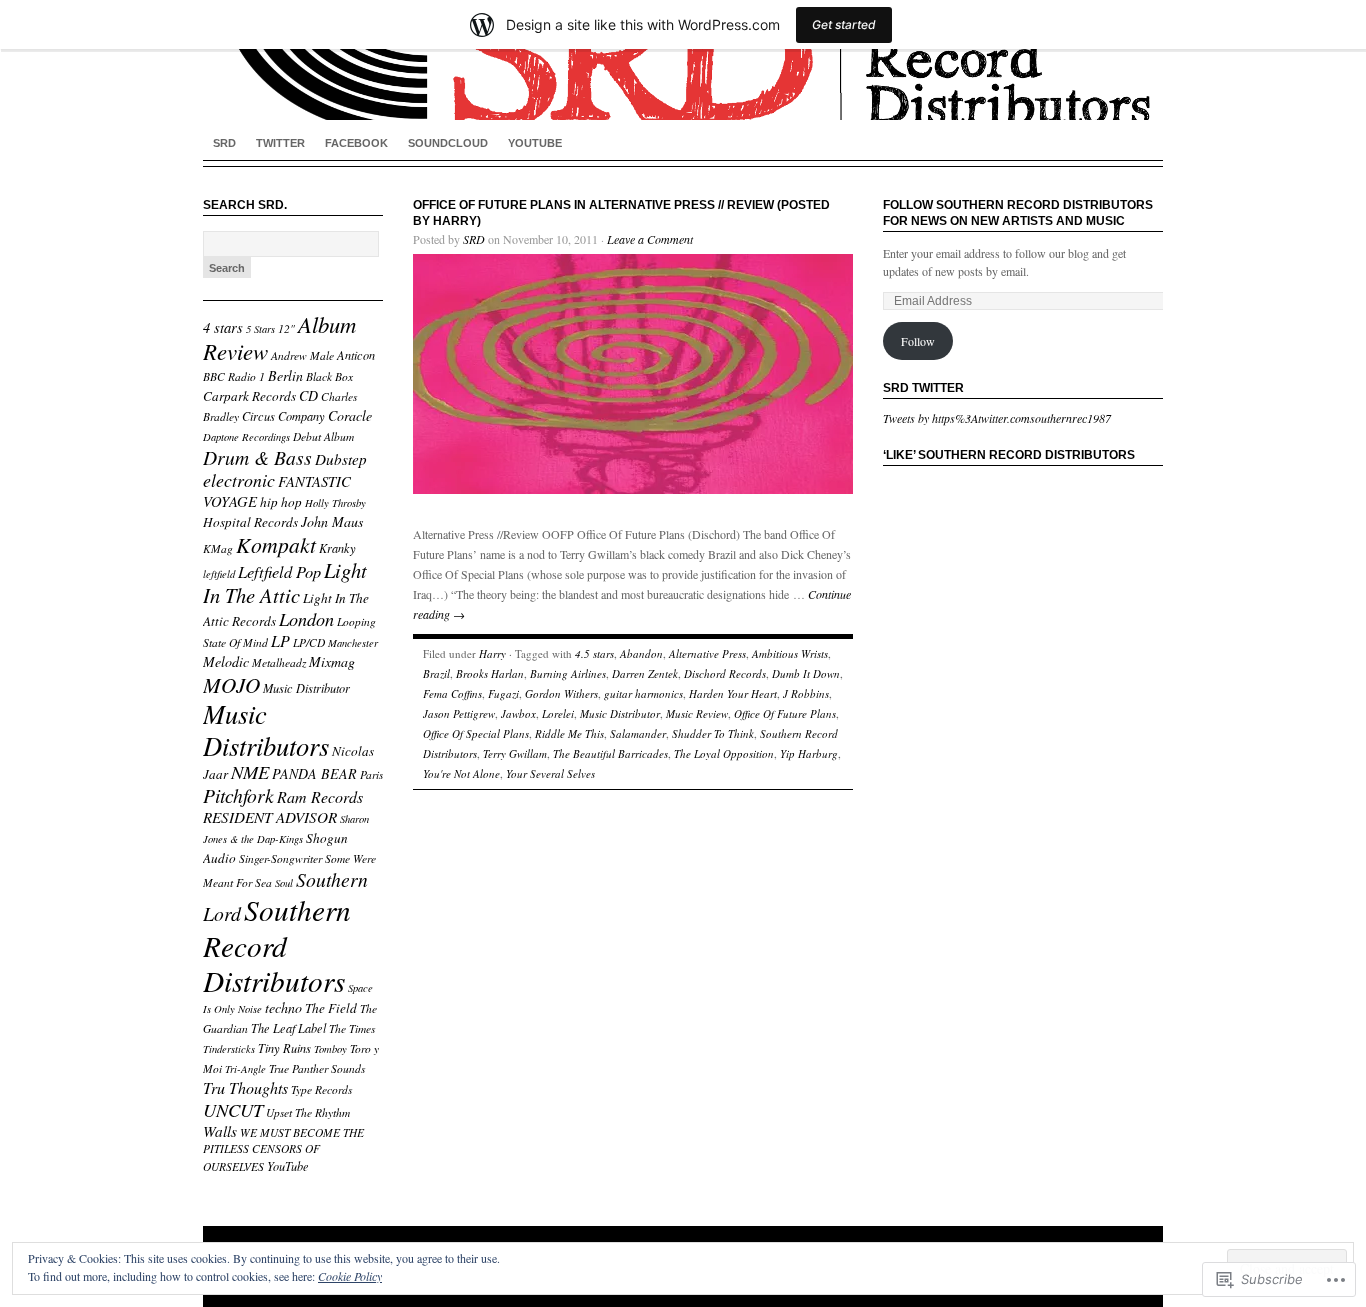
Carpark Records (249, 396)
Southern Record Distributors (277, 944)
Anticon (356, 355)
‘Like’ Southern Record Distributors (1009, 455)
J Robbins (806, 693)
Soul (284, 883)
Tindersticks (229, 1049)
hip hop (281, 502)
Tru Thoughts (245, 1087)
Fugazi (503, 693)
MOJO (231, 684)
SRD (224, 143)
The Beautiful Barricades (610, 753)
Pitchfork (238, 795)
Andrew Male (302, 355)
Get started (844, 24)
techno (283, 1007)
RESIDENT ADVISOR (270, 817)
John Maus (332, 521)
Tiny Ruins (284, 1048)
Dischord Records (725, 673)
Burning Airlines (568, 673)
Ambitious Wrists (790, 653)
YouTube (535, 143)
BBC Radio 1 (234, 376)
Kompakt (276, 544)
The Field (331, 1008)
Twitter (280, 143)
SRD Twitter (923, 388)
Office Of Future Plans (785, 713)
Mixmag (332, 661)
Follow (918, 341)
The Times (352, 1028)
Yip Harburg (809, 753)
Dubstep (341, 459)
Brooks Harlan (490, 673)
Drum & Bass (257, 457)
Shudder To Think (713, 733)
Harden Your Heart (733, 693)
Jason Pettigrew (459, 713)
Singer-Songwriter (280, 858)
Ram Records (320, 796)
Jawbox (518, 713)
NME (250, 771)
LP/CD (309, 642)
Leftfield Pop (279, 571)
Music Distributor (306, 688)
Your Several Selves (550, 773)
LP (280, 640)
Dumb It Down (806, 673)
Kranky (337, 548)
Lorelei (558, 713)
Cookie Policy (350, 1276)
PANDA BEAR (314, 773)
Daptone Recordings (246, 437)
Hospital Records (250, 522)
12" (286, 328)
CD (308, 395)
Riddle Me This (569, 733)
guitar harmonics (643, 693)
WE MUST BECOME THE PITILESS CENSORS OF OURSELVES (283, 1149)
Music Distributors (266, 729)
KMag (218, 548)
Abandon (641, 653)
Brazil (436, 673)
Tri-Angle (245, 1069)
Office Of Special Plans (476, 733)
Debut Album (323, 436)
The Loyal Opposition (724, 753)
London (306, 618)
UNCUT (233, 1109)
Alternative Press (707, 653)
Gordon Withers (561, 693)
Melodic (226, 661)
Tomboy (330, 1049)
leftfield (219, 574)
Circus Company (283, 416)
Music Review (697, 713)
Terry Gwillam (515, 753)
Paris (371, 774)
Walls (220, 1131)
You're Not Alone (461, 773)
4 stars (223, 327)
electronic (239, 480)
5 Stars (260, 329)
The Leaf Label (288, 1028)
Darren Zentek (645, 673)
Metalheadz (279, 662)
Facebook (356, 143)
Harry (492, 653)
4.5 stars (594, 653)
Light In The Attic (285, 582)
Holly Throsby (335, 503)
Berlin (285, 375)
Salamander (638, 733)
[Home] (683, 60)
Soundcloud (448, 143)
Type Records (321, 1089)
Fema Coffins (452, 693)
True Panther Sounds (317, 1068)
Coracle (350, 415)
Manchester (353, 643)
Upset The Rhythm (308, 1112)
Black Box (329, 376)
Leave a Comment (650, 239)
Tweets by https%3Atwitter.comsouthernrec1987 (997, 418)
